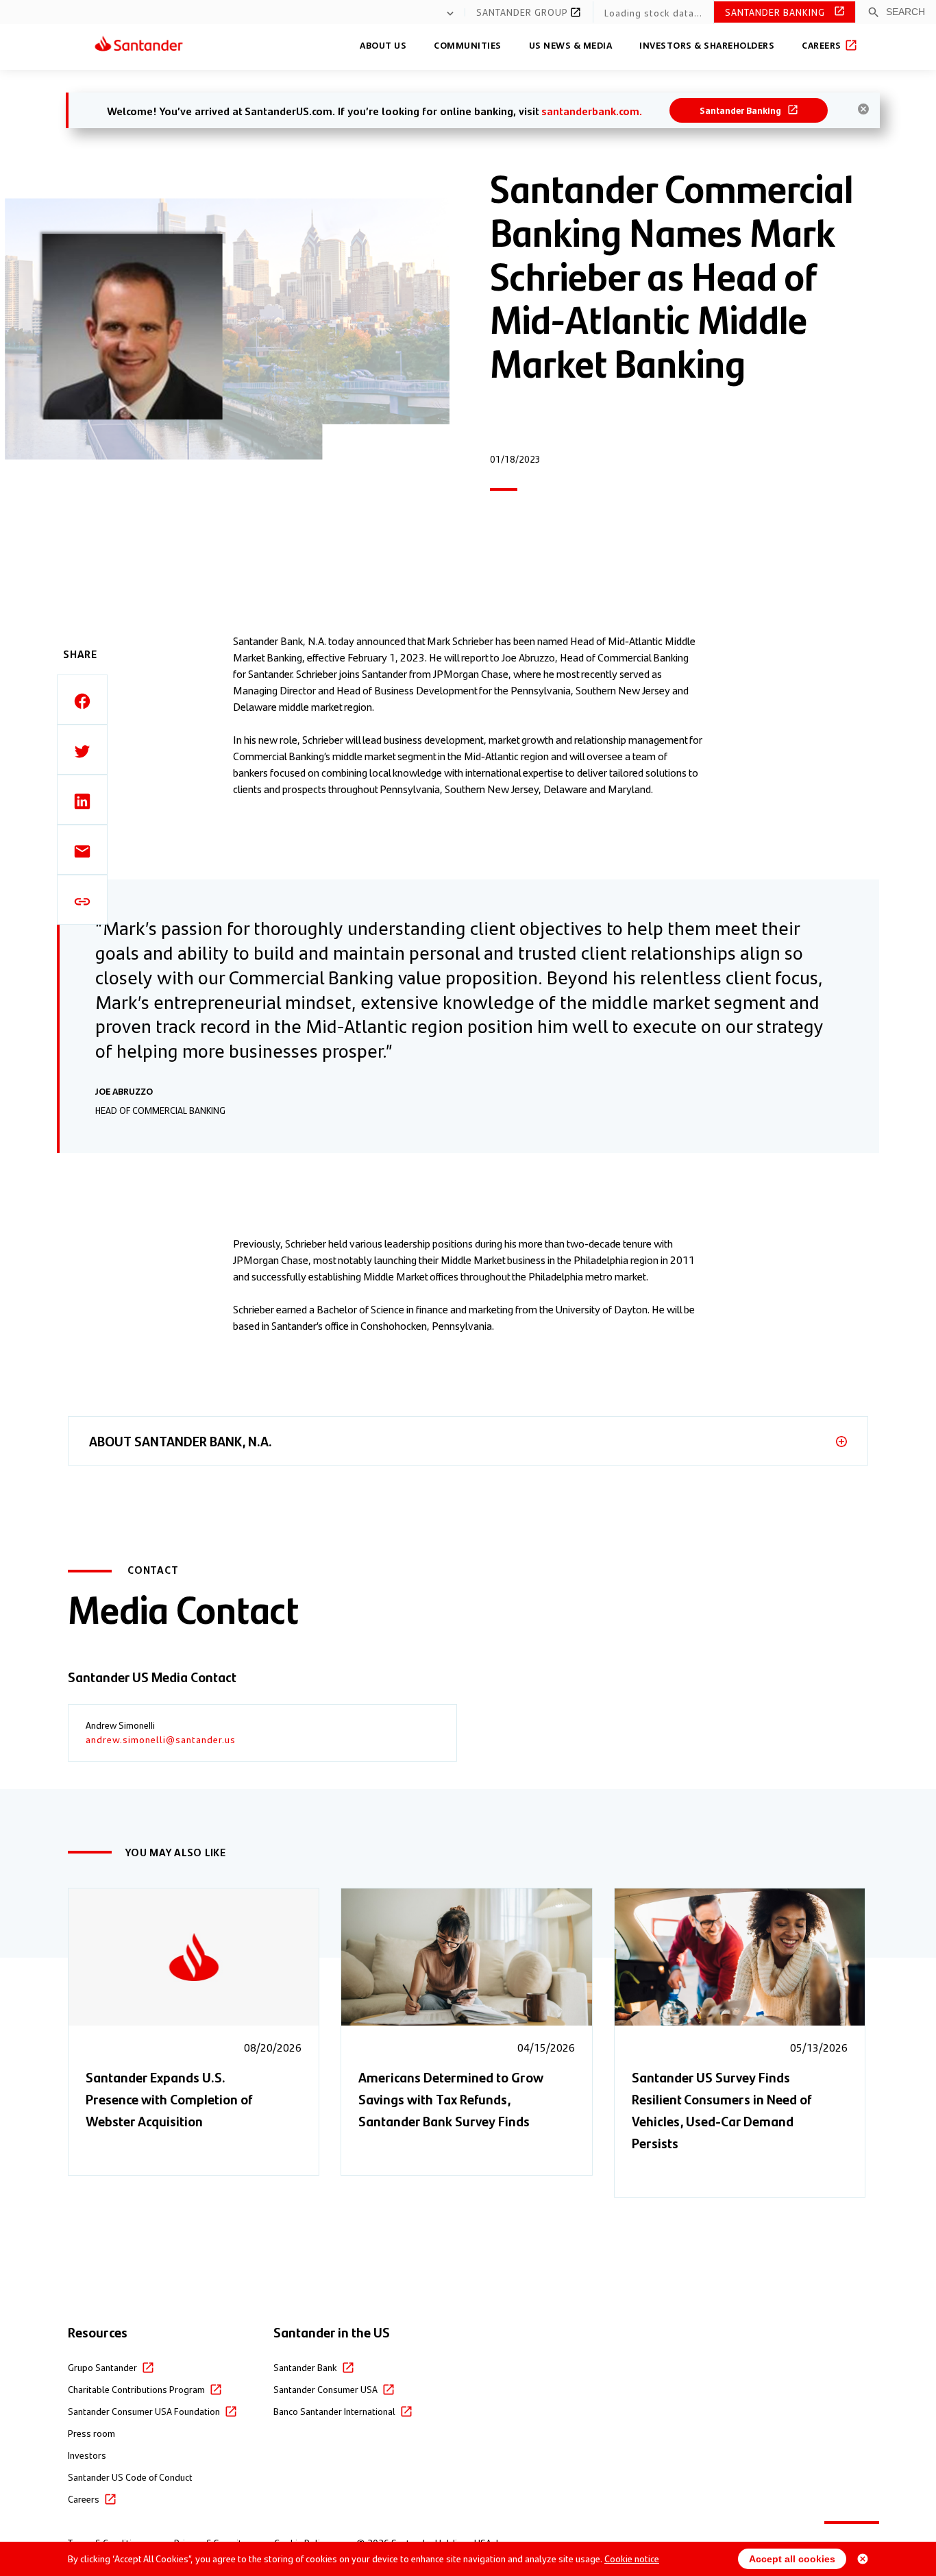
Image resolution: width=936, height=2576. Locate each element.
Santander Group (524, 12)
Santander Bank (305, 2367)
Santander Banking (776, 12)
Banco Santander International (334, 2411)
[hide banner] (863, 109)
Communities (468, 45)
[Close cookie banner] (863, 2559)
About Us (383, 45)
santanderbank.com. (592, 111)
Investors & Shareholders (707, 45)
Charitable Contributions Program (136, 2389)
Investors (87, 2455)
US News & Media (571, 45)
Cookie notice (632, 2558)
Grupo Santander (102, 2367)
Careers (823, 45)
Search (906, 12)
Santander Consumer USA (325, 2389)
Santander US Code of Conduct (130, 2477)
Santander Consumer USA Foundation (144, 2411)
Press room (91, 2433)
